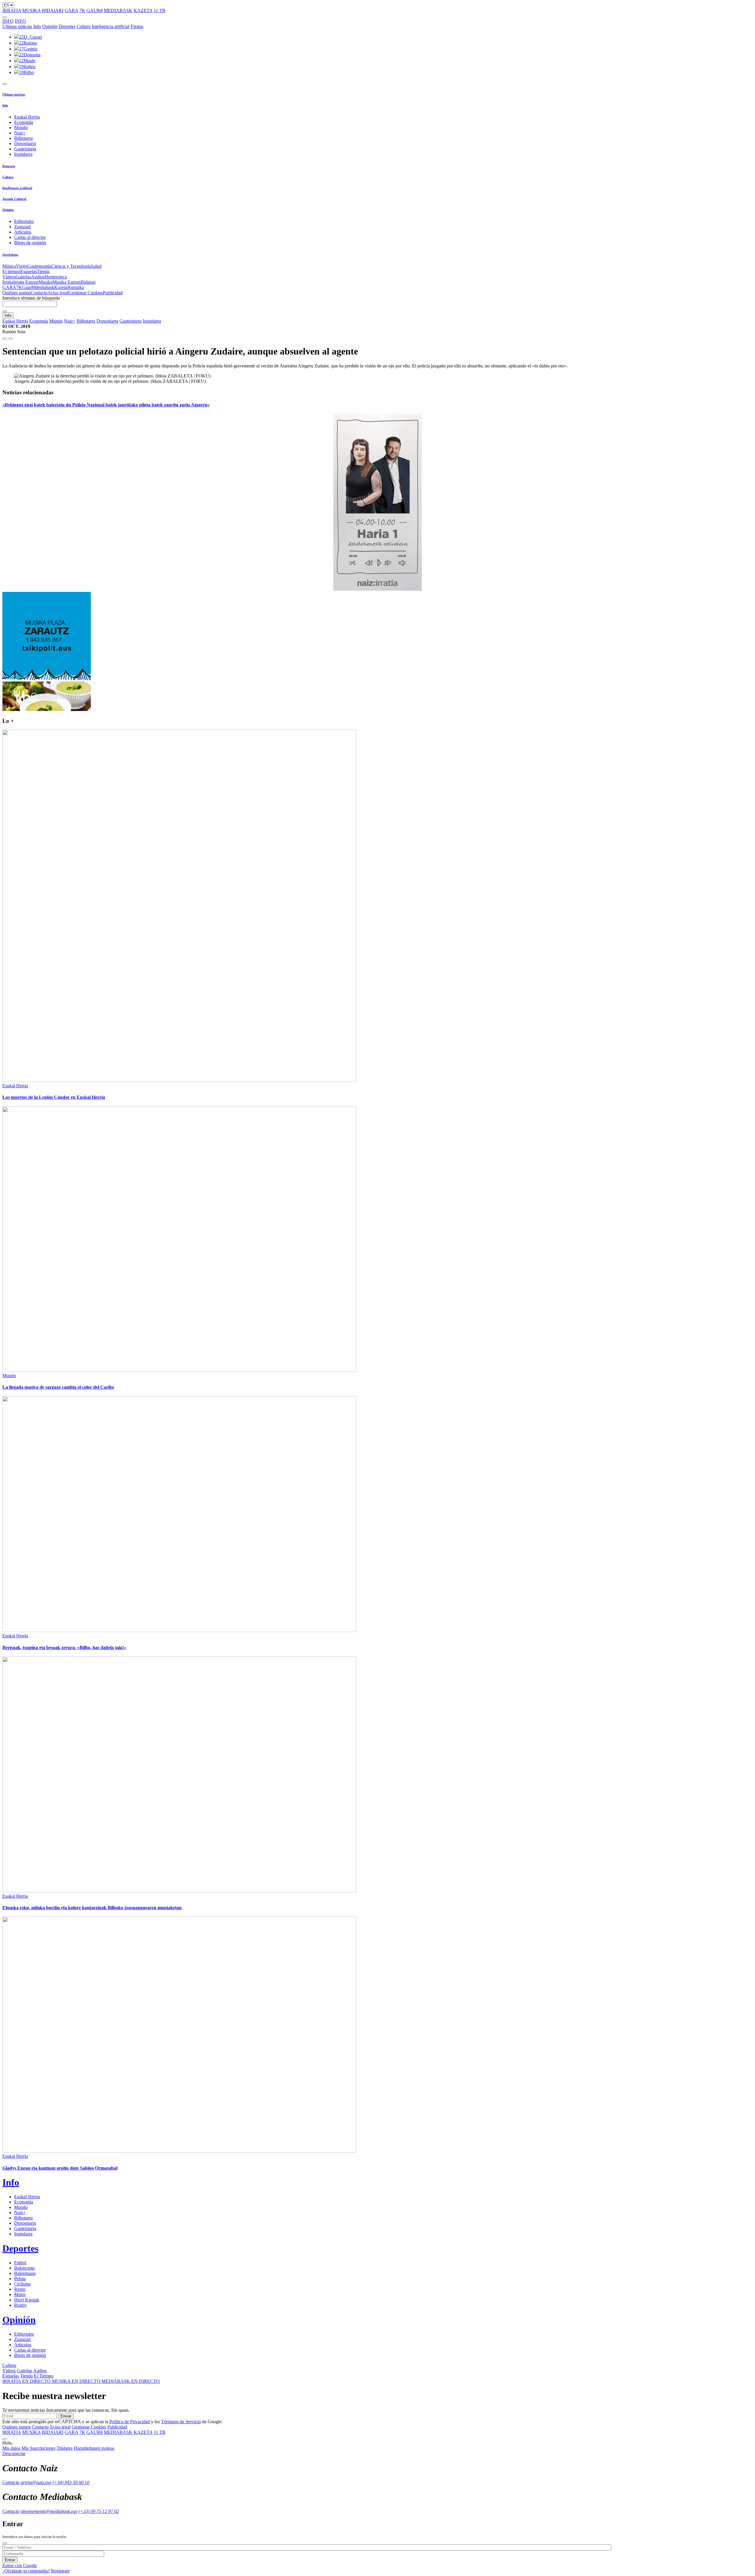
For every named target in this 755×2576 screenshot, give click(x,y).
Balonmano (25, 2273)
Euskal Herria (27, 117)
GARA (71, 10)
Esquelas (29, 271)
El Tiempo (44, 2376)
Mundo (21, 128)
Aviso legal (58, 293)
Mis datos (11, 2448)
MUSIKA (31, 10)
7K (82, 10)
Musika (46, 282)
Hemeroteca (56, 277)
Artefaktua (10, 255)
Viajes (22, 266)
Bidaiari (88, 282)
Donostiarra (25, 143)
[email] (11, 339)
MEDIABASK (118, 10)
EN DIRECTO (27, 2381)
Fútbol (20, 2263)
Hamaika (76, 287)
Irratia (8, 282)
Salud (96, 266)
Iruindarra (23, 154)
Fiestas (137, 26)
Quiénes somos (17, 293)
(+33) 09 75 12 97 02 (99, 2511)
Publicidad (113, 293)
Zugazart (22, 227)
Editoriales (24, 221)
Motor (20, 2295)
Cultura (84, 26)
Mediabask (44, 287)
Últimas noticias (17, 26)
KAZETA (143, 10)
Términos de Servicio (181, 2422)
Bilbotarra (23, 138)
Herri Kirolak (27, 2300)
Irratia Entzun (26, 282)
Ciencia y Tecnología (71, 266)
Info (37, 26)
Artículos (23, 232)
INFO (8, 21)
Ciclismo (22, 2284)
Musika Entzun (67, 282)
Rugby (20, 2305)
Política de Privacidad (130, 2422)
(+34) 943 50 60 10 (71, 2482)
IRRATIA (12, 10)
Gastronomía (39, 266)
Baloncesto (24, 2268)
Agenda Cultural (14, 199)
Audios (38, 277)
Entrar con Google (20, 2566)
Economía (24, 122)
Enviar (66, 2416)
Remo (20, 2289)
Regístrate (60, 2571)
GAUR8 (95, 10)
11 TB (160, 10)
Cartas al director (30, 237)
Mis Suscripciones (38, 2448)
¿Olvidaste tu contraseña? (26, 2571)
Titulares (65, 2448)
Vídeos (9, 277)
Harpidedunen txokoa (94, 2448)
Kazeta (61, 287)
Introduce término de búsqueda (31, 298)
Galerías (23, 277)
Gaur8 (28, 287)
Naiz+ (20, 133)
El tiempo (11, 271)
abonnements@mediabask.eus (49, 2511)
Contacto (39, 293)
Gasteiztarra (25, 149)
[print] (5, 339)
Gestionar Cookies (86, 293)
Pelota (20, 2279)
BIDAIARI (53, 10)
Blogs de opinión (30, 243)
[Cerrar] (5, 2543)
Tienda (43, 271)
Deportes (67, 26)
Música (9, 266)
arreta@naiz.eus (36, 2482)
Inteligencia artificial (111, 26)
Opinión (50, 26)
